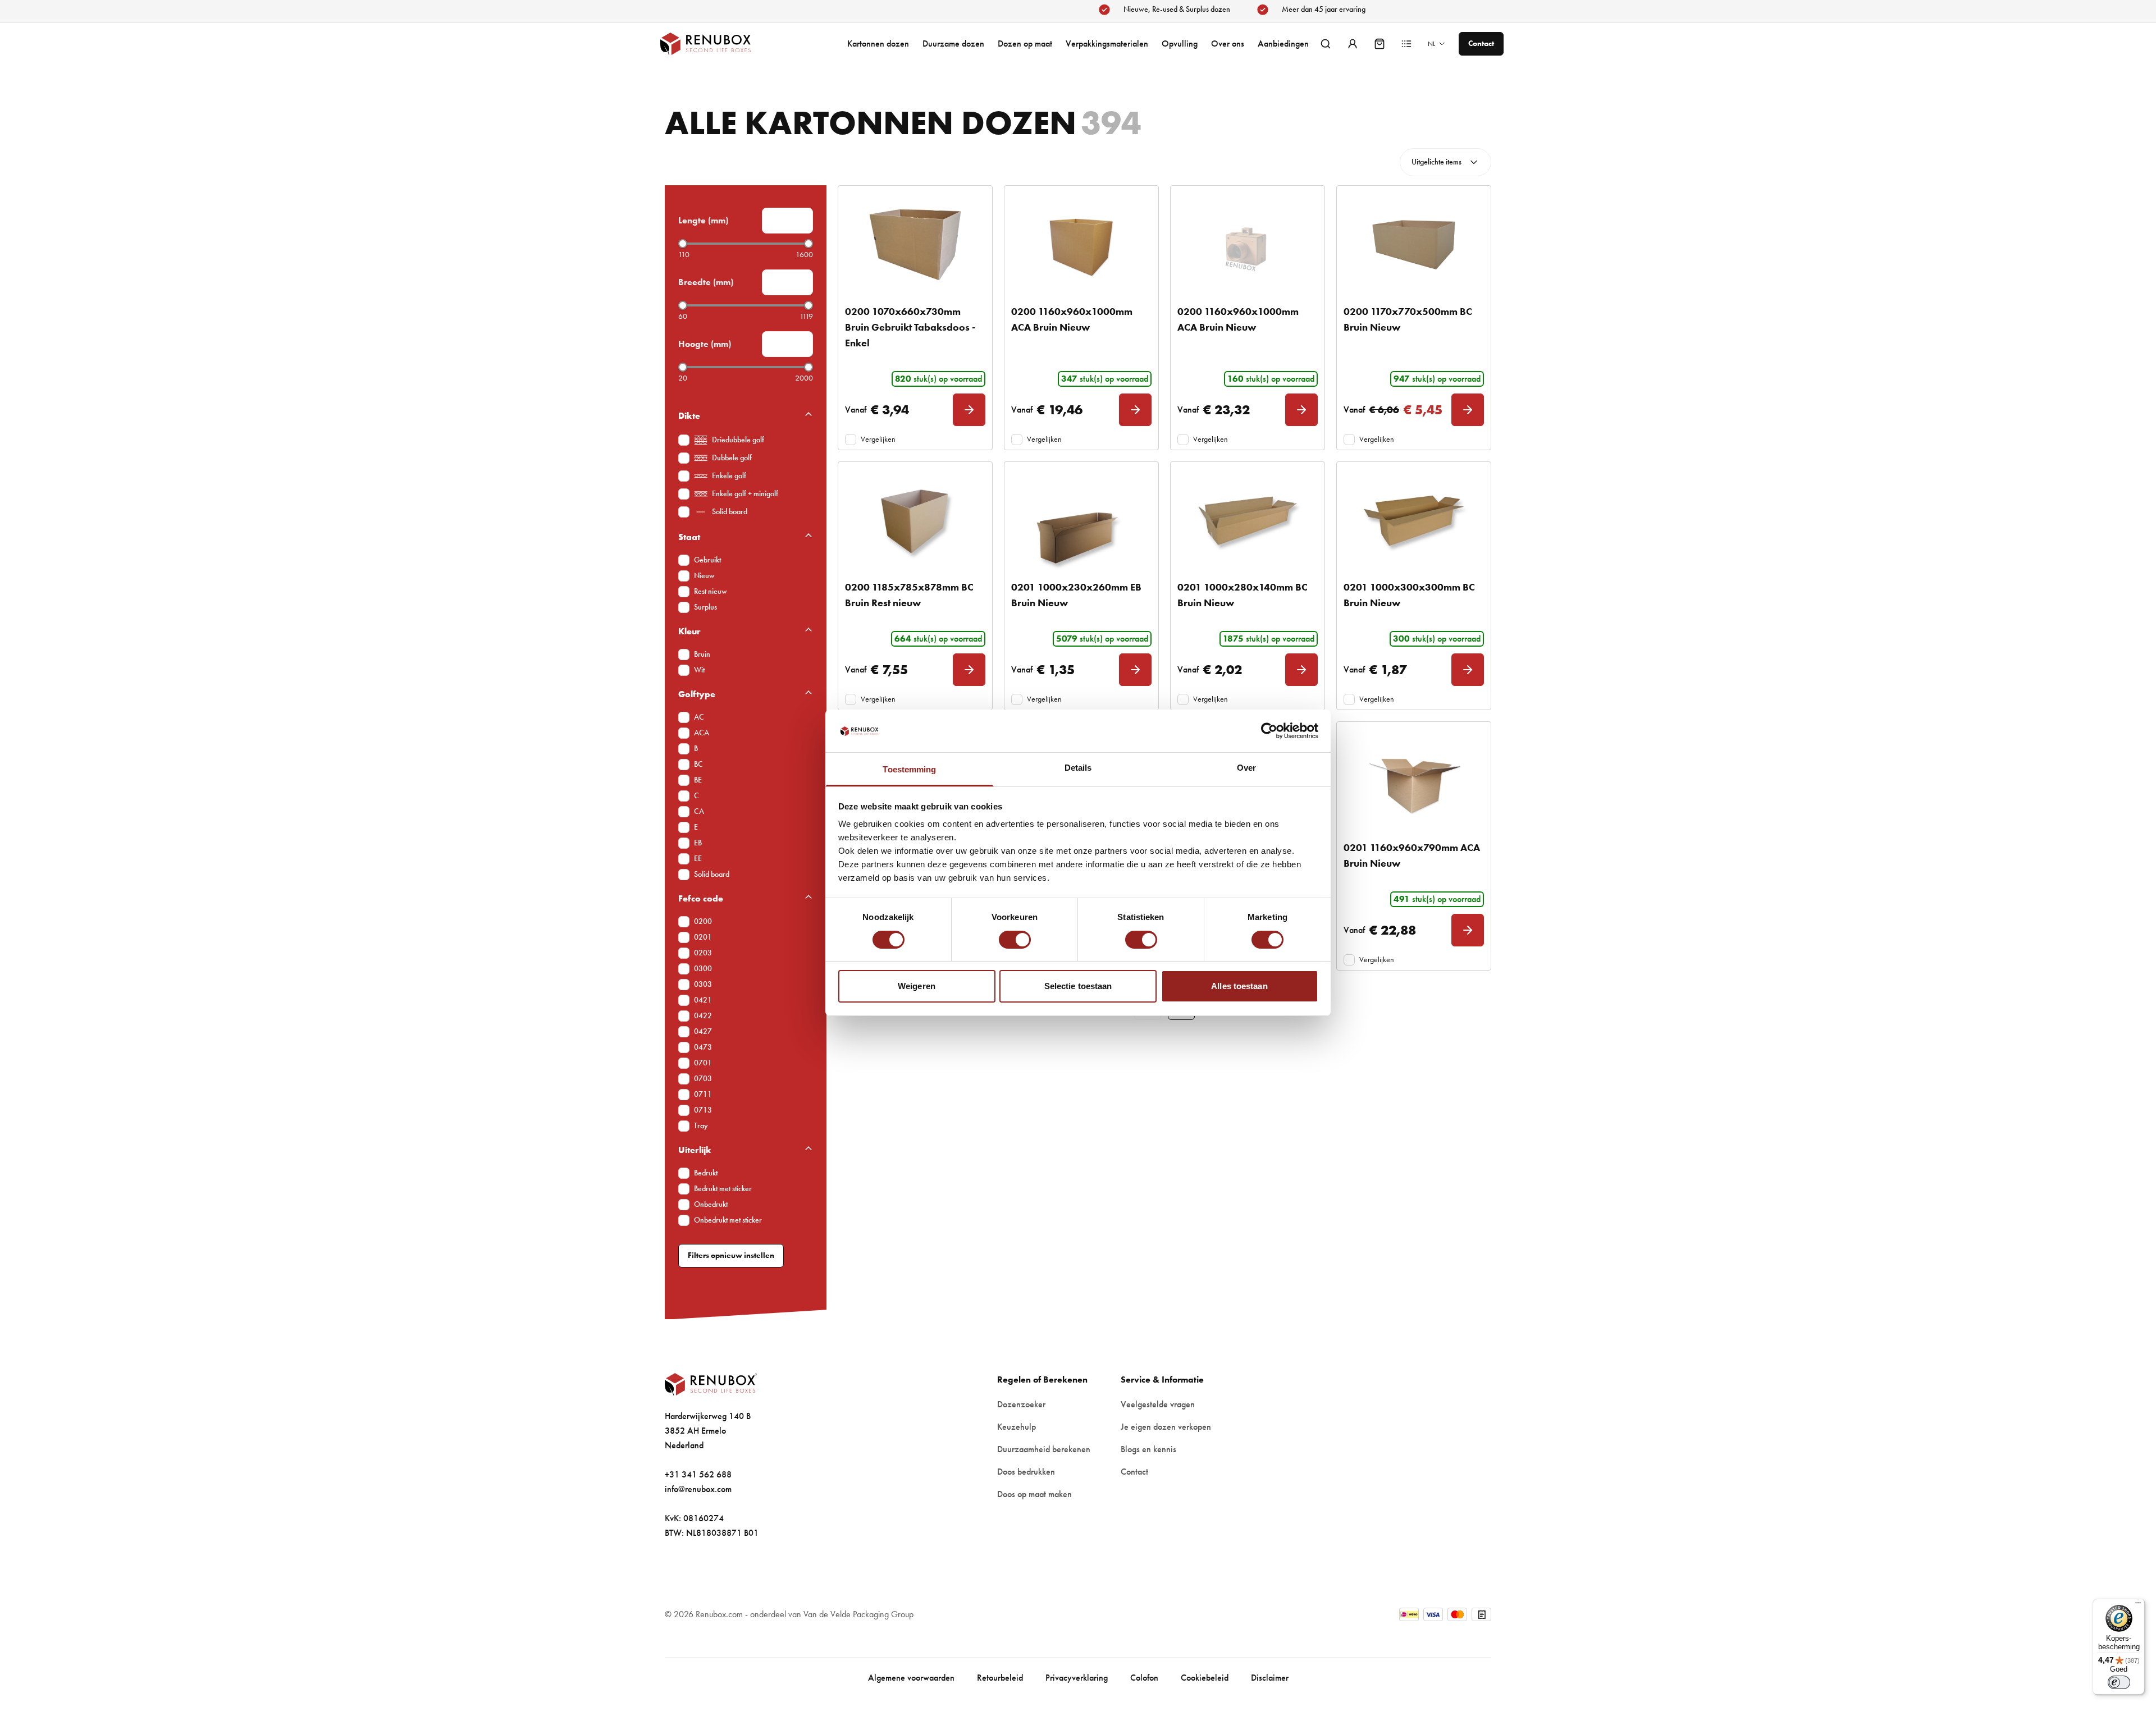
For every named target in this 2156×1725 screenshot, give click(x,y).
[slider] (683, 244)
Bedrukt (706, 1173)
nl (1431, 44)
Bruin (702, 654)
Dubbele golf (732, 458)
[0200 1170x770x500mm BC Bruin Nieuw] (1414, 245)
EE (698, 859)
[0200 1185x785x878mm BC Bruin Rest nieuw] (915, 521)
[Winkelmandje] (1380, 44)
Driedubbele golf (738, 440)
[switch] (1015, 940)
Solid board (730, 512)
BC (698, 764)
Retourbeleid (1000, 1678)
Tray (701, 1126)
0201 (703, 937)
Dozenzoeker (1021, 1404)
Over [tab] (1246, 768)
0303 (703, 984)
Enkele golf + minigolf (745, 494)
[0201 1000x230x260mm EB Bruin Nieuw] (1081, 521)
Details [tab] (1078, 768)
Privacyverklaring (1077, 1678)
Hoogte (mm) (705, 344)
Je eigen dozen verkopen (1166, 1427)
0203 (703, 953)
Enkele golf (729, 476)
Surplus (705, 607)
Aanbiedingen (1283, 44)
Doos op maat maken (1034, 1494)
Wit (699, 670)
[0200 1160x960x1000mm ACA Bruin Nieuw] (1081, 245)
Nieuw (704, 576)
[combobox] (1445, 162)
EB (698, 843)
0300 (703, 969)
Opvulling (1180, 44)
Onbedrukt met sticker (728, 1220)
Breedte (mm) (706, 282)
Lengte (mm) (703, 220)
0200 (703, 921)
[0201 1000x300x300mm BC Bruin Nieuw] (1414, 521)
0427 (703, 1031)
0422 (703, 1016)
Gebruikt (707, 560)
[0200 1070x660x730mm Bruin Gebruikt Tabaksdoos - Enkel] (915, 245)
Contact (1134, 1472)
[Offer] (1406, 44)
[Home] (716, 44)
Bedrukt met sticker (723, 1189)
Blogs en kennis (1148, 1449)
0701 (703, 1063)
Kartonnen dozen (878, 44)
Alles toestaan (1239, 986)
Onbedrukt (711, 1204)
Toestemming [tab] (909, 769)
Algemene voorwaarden (911, 1678)
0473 (703, 1047)
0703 (703, 1079)
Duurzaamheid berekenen (1044, 1449)
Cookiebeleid (1205, 1678)
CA (699, 811)
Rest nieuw (711, 591)
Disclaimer (1270, 1678)
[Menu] (2138, 1605)
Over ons (1228, 44)
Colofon (1144, 1678)
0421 (703, 1000)
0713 (703, 1110)
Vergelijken (878, 439)
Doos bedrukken (1026, 1472)
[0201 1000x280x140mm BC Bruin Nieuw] (1248, 521)
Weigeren (917, 986)
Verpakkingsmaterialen (1107, 44)
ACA (702, 733)
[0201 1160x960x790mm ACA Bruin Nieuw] (1414, 781)
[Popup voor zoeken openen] (1326, 44)
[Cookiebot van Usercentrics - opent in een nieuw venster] (1269, 731)
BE (698, 780)
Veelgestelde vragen (1158, 1404)
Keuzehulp (1017, 1427)
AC (699, 717)
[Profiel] (1353, 44)
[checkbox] (684, 440)
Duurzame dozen (953, 44)
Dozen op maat (1025, 44)
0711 (703, 1094)
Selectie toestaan (1078, 986)
